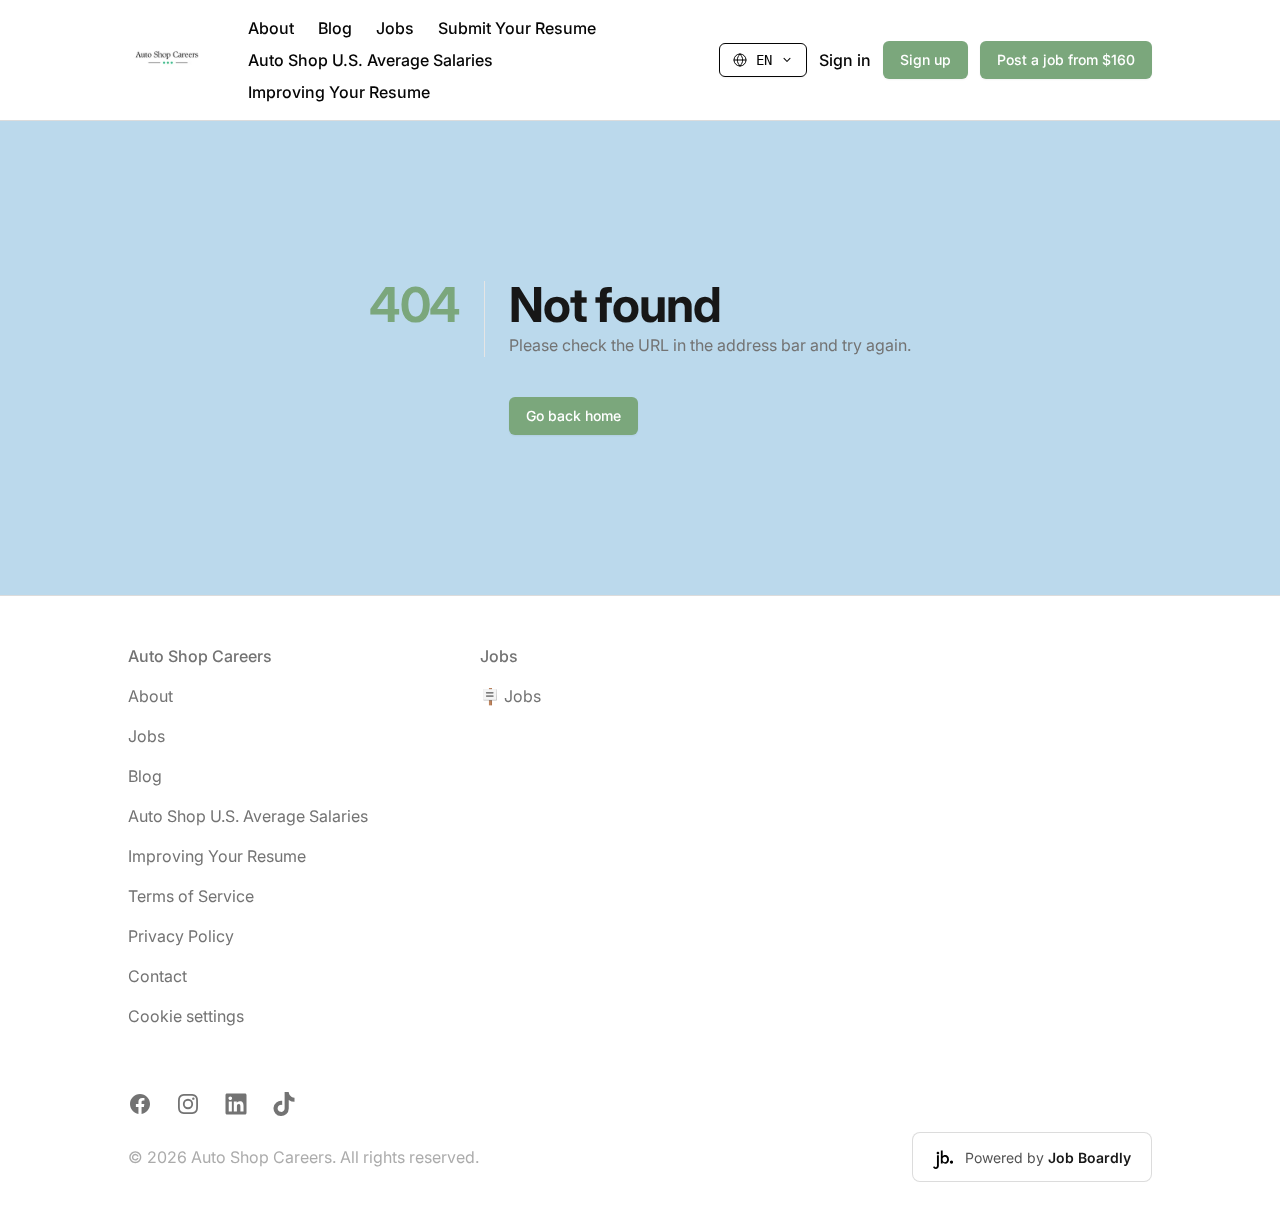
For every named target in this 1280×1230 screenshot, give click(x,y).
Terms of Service (191, 896)
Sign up (925, 59)
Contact (157, 976)
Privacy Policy (181, 936)
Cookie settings (186, 1016)
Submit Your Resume (517, 28)
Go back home (573, 415)
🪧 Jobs (510, 696)
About (271, 28)
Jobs (395, 28)
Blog (335, 28)
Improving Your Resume (339, 92)
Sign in (845, 60)
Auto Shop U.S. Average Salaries (370, 60)
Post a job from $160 (1066, 59)
